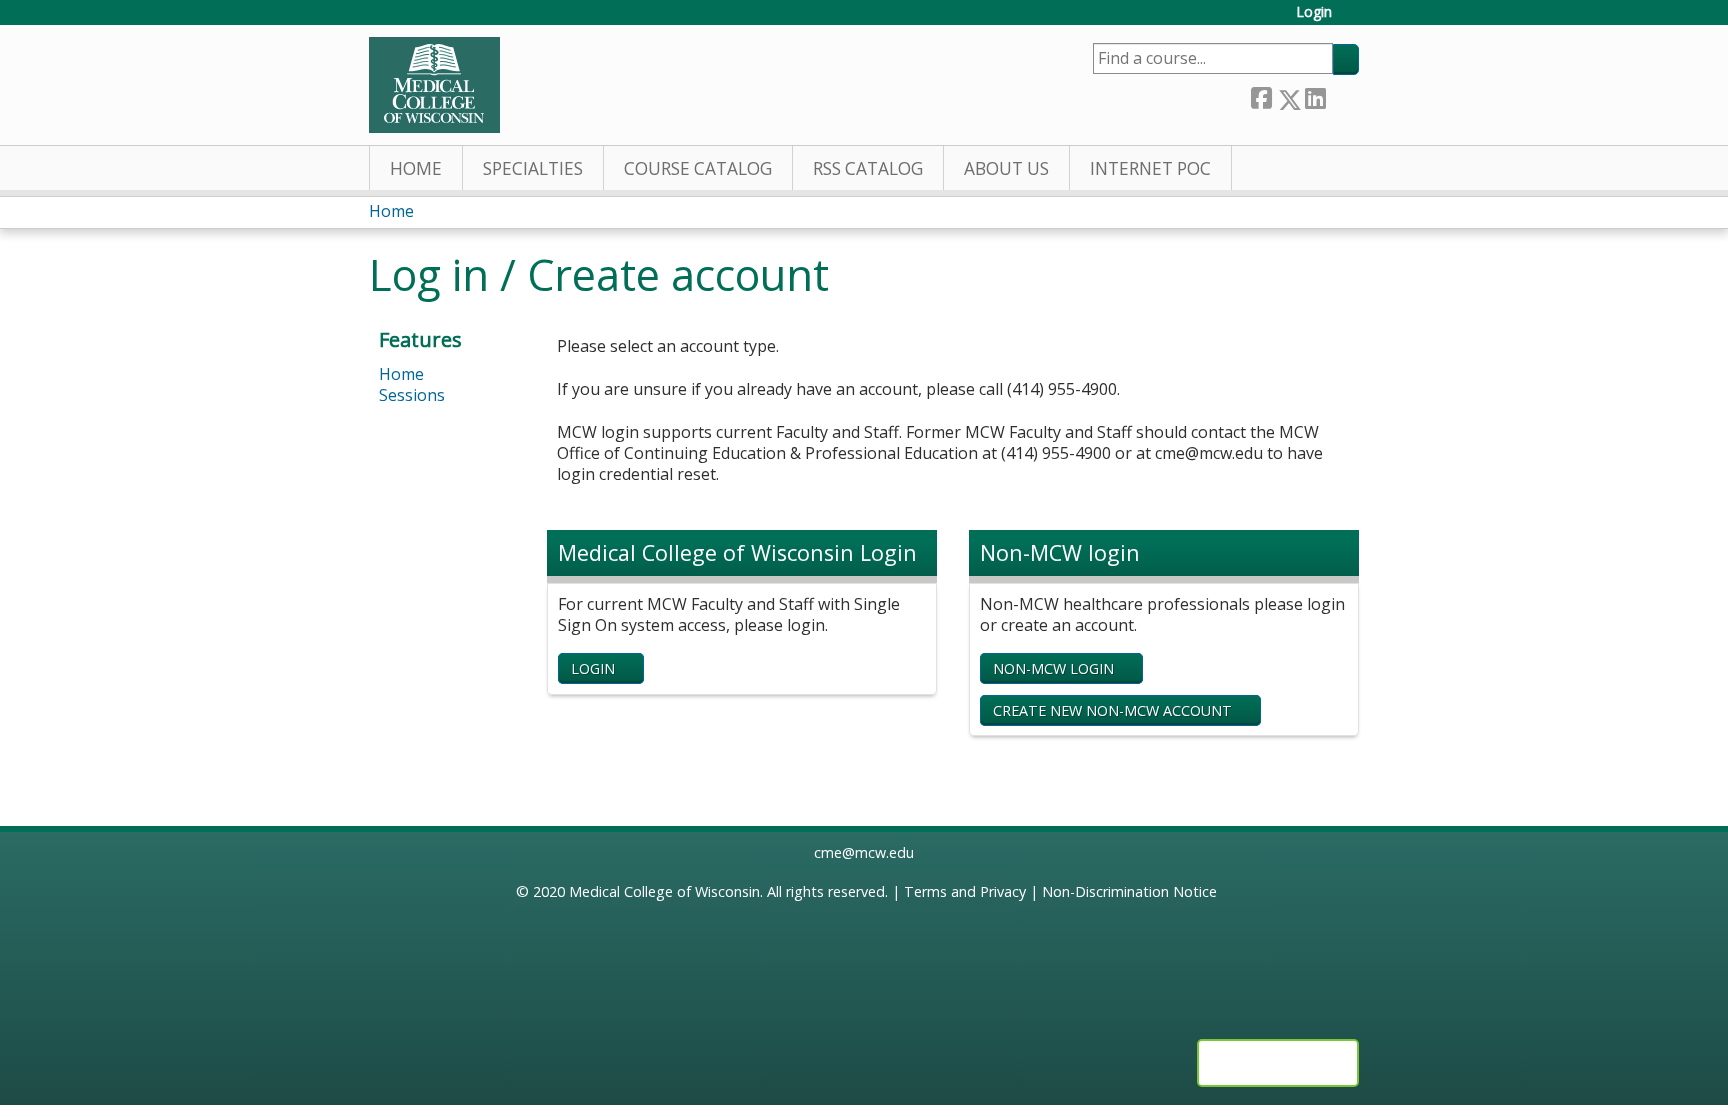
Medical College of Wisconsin (664, 891)
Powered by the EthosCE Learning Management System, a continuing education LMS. (1278, 1063)
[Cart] (1353, 19)
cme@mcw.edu (864, 852)
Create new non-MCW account (1112, 710)
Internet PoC (1150, 168)
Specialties (533, 168)
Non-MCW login (1053, 668)
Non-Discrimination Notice (1129, 891)
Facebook (1261, 95)
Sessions (412, 395)
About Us (1006, 168)
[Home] (434, 85)
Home (416, 168)
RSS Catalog (868, 168)
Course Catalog (698, 168)
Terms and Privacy (965, 891)
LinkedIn (1315, 95)
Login (1314, 12)
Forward (1342, 95)
